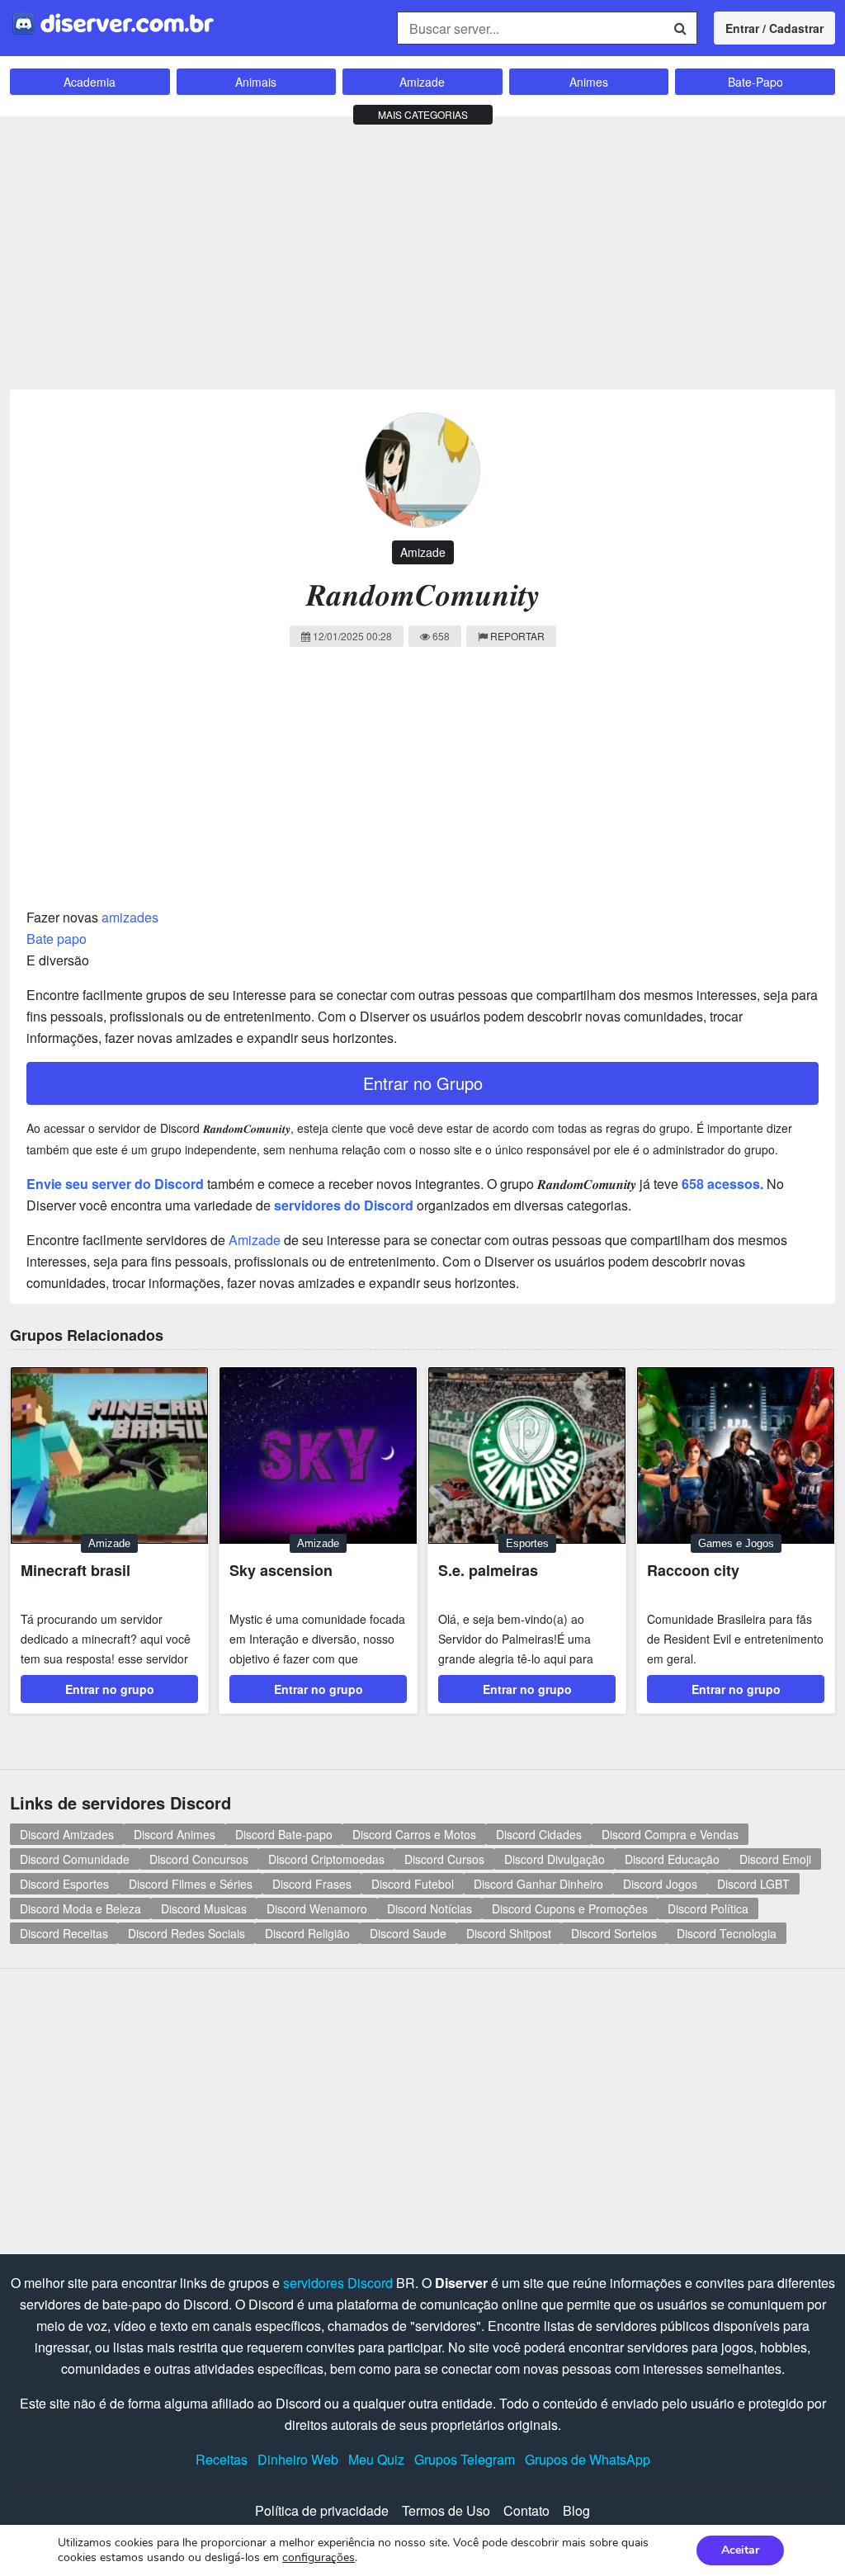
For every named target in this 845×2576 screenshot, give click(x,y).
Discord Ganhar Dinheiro (538, 1884)
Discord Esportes (64, 1884)
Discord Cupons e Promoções (570, 1908)
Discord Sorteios (614, 1933)
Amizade (422, 82)
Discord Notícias (430, 1908)
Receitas (222, 2459)
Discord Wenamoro (317, 1908)
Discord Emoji (775, 1859)
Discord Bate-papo (284, 1834)
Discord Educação (672, 1859)
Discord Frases (312, 1884)
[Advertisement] (422, 249)
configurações (319, 2558)
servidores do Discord (344, 1205)
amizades (130, 917)
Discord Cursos (444, 1859)
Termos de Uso (446, 2510)
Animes (589, 82)
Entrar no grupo (110, 1689)
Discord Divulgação (555, 1859)
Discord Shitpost (509, 1933)
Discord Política (708, 1908)
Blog (576, 2510)
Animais (256, 82)
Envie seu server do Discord (115, 1184)
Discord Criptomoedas (326, 1859)
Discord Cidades (539, 1834)
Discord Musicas (204, 1908)
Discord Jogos (660, 1884)
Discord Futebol (413, 1884)
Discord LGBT (753, 1884)
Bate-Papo (755, 82)
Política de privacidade (322, 2510)
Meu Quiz (376, 2459)
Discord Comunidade (75, 1859)
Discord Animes (175, 1834)
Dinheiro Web (298, 2459)
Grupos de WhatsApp (588, 2459)
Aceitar (740, 2550)
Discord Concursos (199, 1859)
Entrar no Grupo (423, 1083)
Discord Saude (408, 1933)
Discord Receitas (64, 1933)
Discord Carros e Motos (414, 1834)
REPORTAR (517, 636)
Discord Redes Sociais (186, 1933)
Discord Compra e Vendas (670, 1834)
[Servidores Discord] (113, 22)
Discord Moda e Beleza (80, 1908)
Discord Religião (307, 1933)
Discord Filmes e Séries (191, 1884)
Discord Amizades (67, 1834)
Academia (90, 82)
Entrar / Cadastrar (774, 28)
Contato (526, 2510)
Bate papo (57, 939)
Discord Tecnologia (727, 1933)
